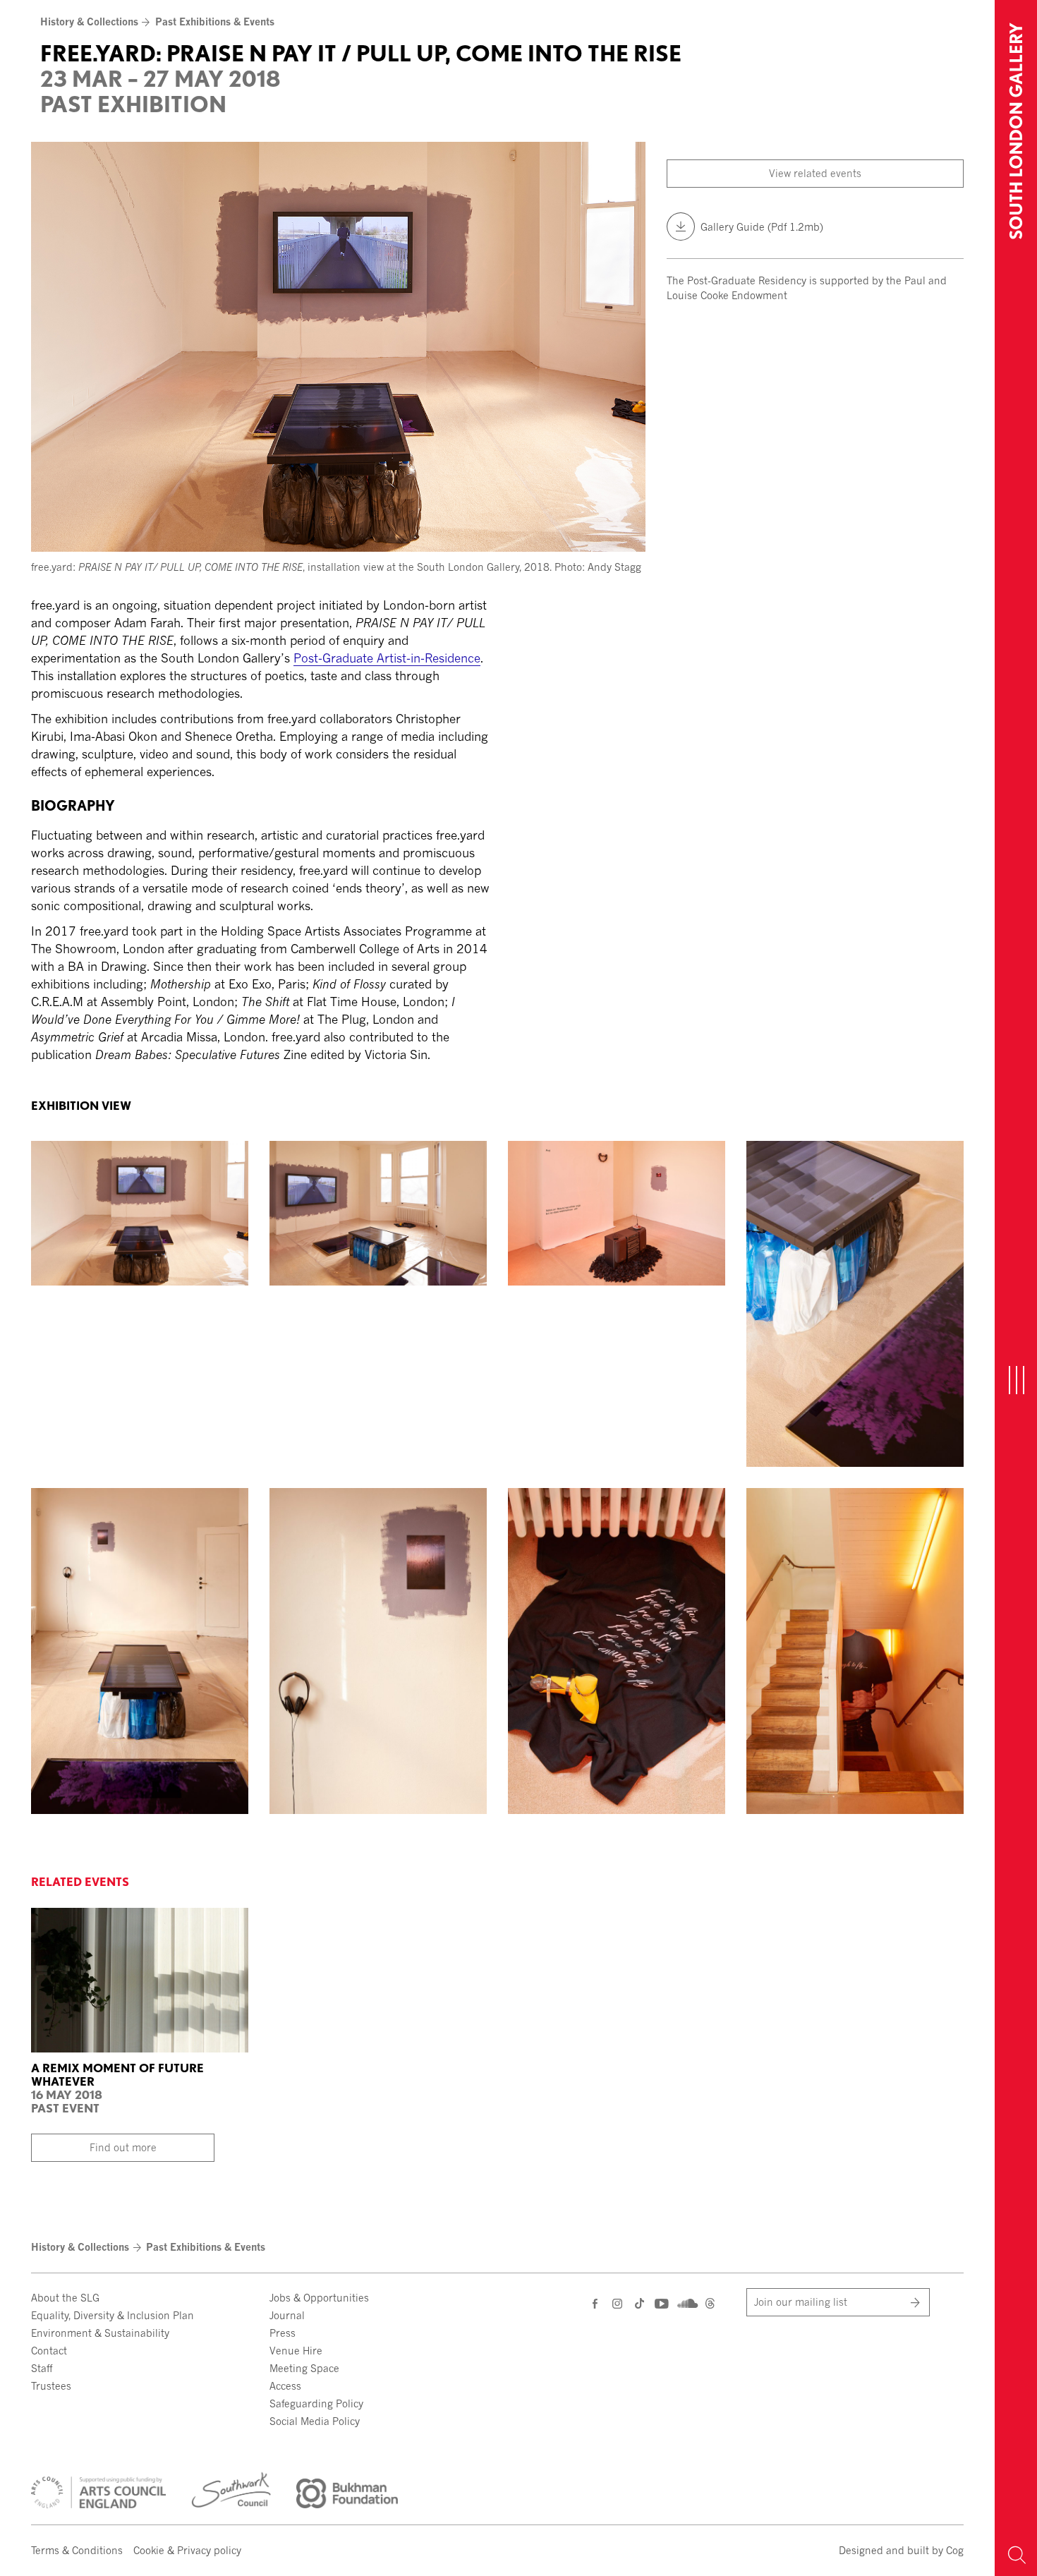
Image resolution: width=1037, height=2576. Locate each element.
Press (283, 2333)
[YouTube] (661, 2303)
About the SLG (65, 2298)
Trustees (51, 2386)
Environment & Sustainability (100, 2333)
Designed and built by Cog (901, 2550)
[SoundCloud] (686, 2302)
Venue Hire (296, 2351)
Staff (42, 2368)
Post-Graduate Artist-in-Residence (387, 658)
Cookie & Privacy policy (187, 2550)
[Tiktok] (639, 2305)
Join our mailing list (801, 2302)
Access (285, 2386)
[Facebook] (596, 2303)
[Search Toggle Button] (1016, 2555)
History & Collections (89, 22)
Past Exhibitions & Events (215, 22)
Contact (49, 2351)
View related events (815, 173)
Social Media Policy (315, 2421)
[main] (497, 536)
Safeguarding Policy (316, 2403)
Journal (287, 2315)
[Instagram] (618, 2303)
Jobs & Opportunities (319, 2298)
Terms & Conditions (77, 2550)
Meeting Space (304, 2368)
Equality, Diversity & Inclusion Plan (113, 2315)
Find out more (123, 2147)
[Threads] (710, 2305)
